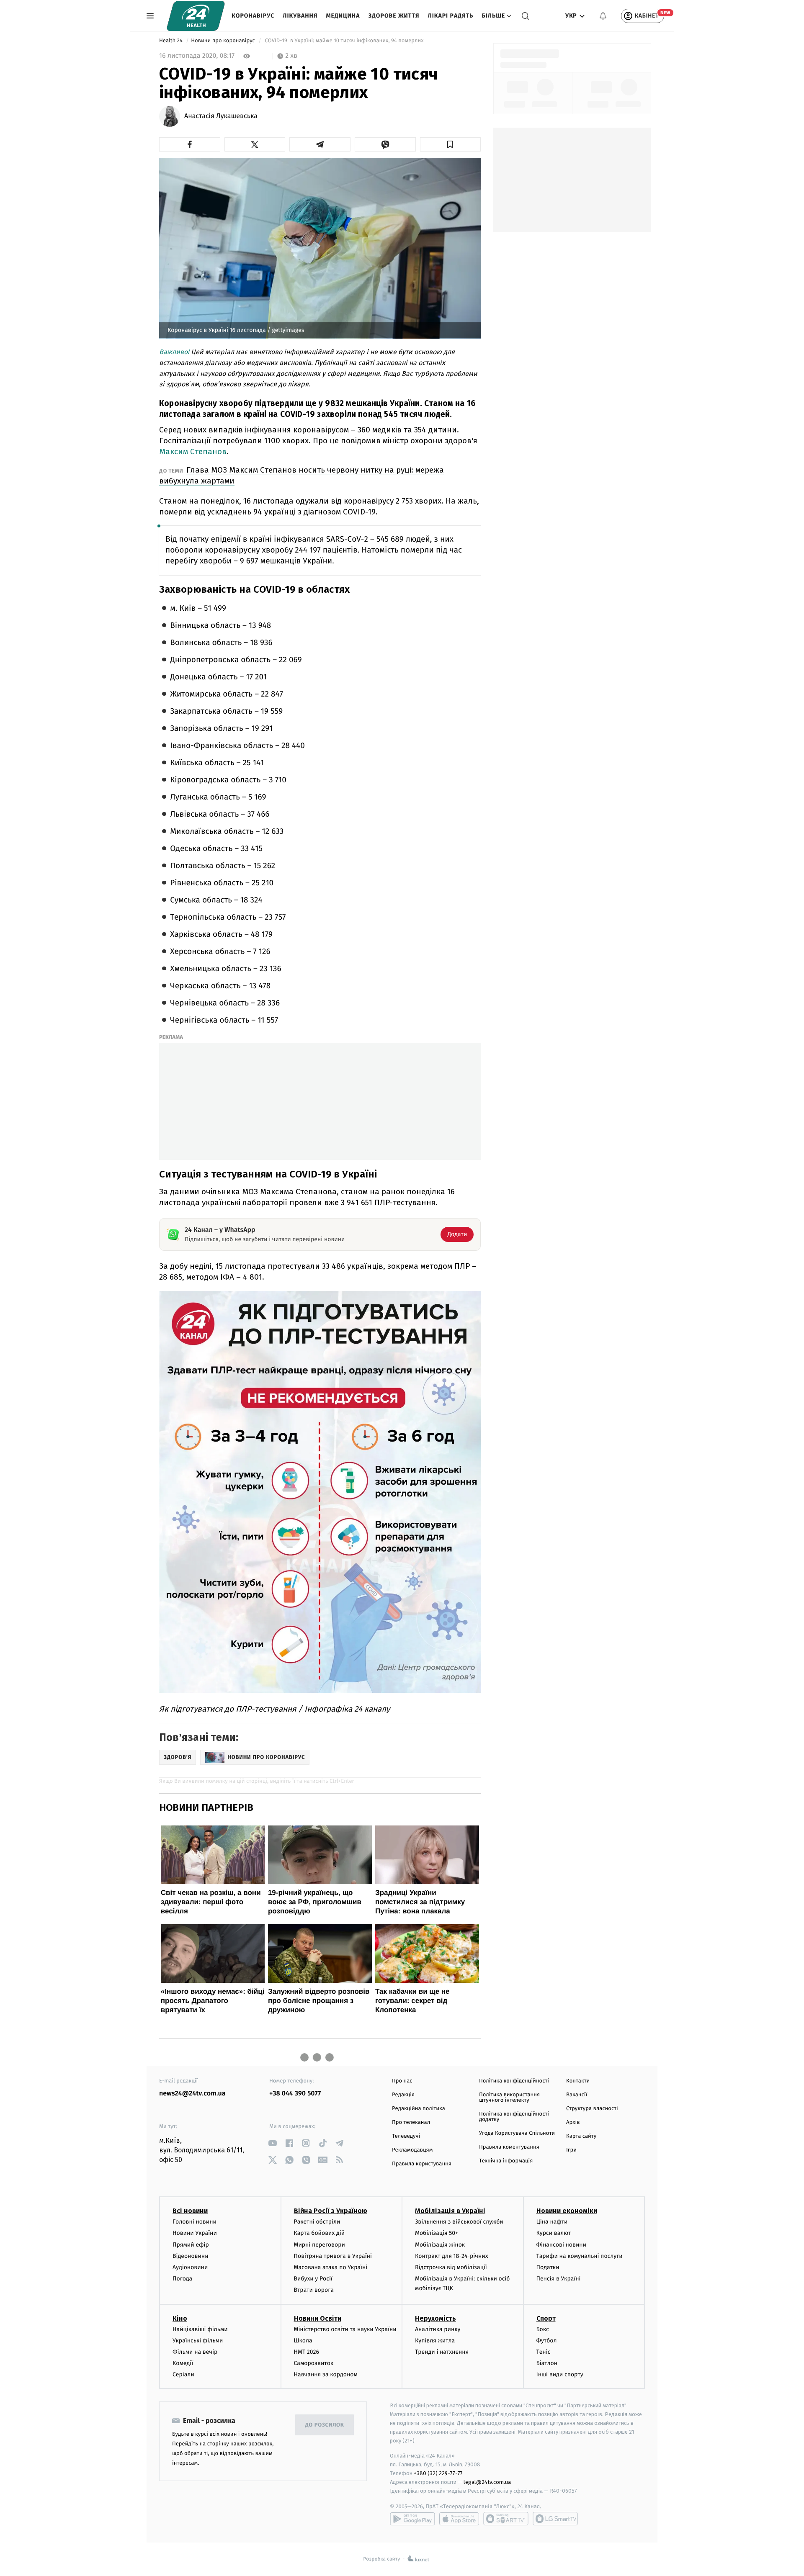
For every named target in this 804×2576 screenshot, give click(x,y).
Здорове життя (394, 16)
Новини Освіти (318, 2318)
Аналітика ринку (438, 2329)
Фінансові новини (562, 2245)
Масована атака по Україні (331, 2267)
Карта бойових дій (320, 2233)
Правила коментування (509, 2147)
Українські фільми (198, 2341)
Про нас (402, 2081)
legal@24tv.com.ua (487, 2482)
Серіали (183, 2374)
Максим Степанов (193, 451)
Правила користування (422, 2164)
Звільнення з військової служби (459, 2222)
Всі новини (190, 2211)
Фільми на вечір (195, 2352)
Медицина (343, 16)
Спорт (546, 2318)
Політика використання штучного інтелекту (509, 2098)
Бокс (543, 2329)
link (272, 2143)
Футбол (547, 2341)
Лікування (300, 16)
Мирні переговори (320, 2245)
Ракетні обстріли (317, 2222)
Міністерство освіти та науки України (345, 2329)
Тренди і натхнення (442, 2352)
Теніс (544, 2352)
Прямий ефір (191, 2245)
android (412, 2519)
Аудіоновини (190, 2267)
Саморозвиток (314, 2363)
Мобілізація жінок (440, 2245)
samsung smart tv (555, 2519)
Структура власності (592, 2109)
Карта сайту (581, 2136)
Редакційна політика (419, 2109)
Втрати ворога (314, 2290)
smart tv (506, 2519)
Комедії (183, 2363)
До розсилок (325, 2425)
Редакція (403, 2095)
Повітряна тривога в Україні (333, 2256)
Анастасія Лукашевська (221, 116)
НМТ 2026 (307, 2352)
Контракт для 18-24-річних (451, 2256)
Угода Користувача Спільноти (517, 2133)
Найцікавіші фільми (200, 2329)
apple (459, 2519)
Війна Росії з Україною (331, 2211)
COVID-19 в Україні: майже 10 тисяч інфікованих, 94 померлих (344, 41)
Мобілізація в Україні (450, 2211)
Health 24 (171, 41)
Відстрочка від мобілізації (451, 2267)
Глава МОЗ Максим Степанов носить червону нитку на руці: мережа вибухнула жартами (301, 475)
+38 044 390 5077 (295, 2094)
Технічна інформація (506, 2161)
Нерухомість (435, 2318)
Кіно (180, 2318)
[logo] (196, 16)
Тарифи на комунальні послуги (580, 2256)
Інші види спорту (560, 2374)
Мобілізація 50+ (437, 2233)
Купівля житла (435, 2341)
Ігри (571, 2150)
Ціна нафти (552, 2222)
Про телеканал (411, 2122)
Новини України (195, 2233)
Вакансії (577, 2095)
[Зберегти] (451, 144)
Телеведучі (406, 2136)
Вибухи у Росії (313, 2279)
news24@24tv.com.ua (192, 2094)
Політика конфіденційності (514, 2081)
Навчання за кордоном (326, 2374)
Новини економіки (567, 2211)
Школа (303, 2341)
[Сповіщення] (603, 16)
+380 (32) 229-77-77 (438, 2473)
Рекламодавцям (412, 2150)
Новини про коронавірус (224, 41)
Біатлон (547, 2363)
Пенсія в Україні (559, 2279)
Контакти (578, 2081)
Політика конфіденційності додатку (514, 2117)
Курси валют (554, 2233)
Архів (573, 2122)
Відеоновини (191, 2256)
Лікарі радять (450, 16)
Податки (548, 2267)
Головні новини (195, 2222)
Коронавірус (253, 16)
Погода (182, 2279)
